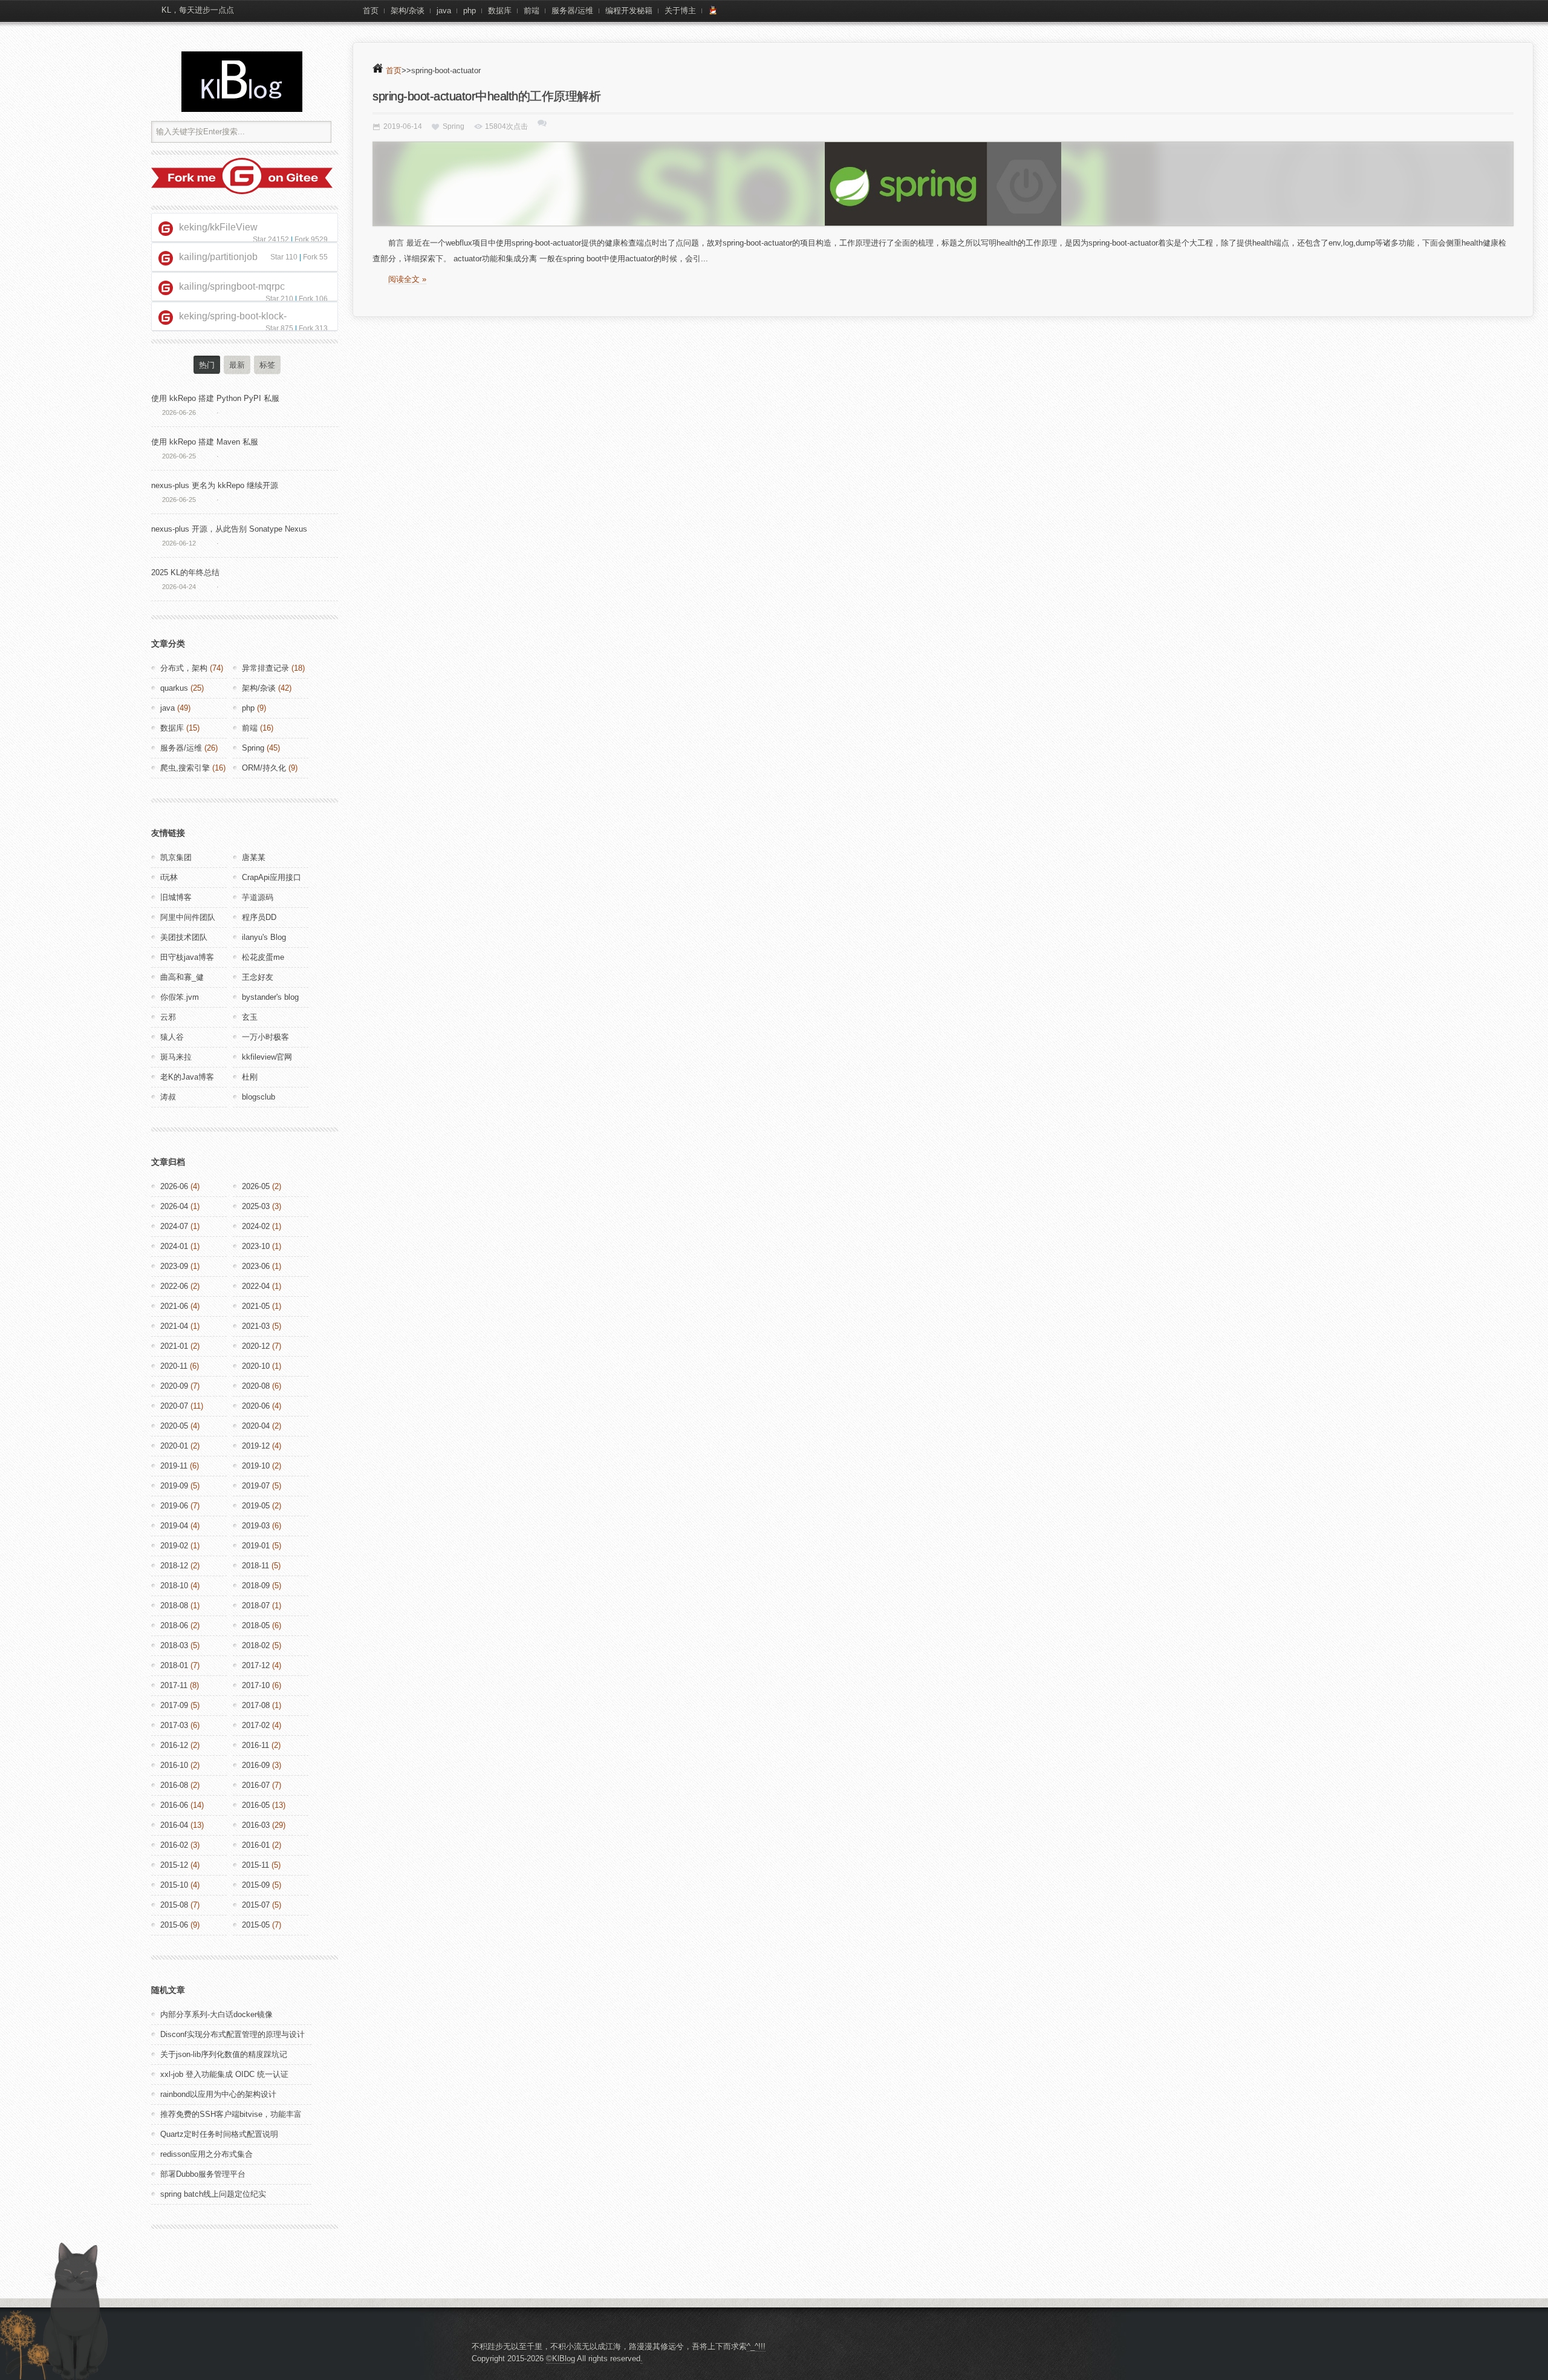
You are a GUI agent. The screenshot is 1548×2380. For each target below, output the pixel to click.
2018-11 (255, 1566)
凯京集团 (176, 857)
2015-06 (174, 1925)
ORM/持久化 (264, 768)
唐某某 (254, 857)
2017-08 (256, 1705)
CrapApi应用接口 (272, 877)
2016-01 (256, 1845)
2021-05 (256, 1306)
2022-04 (256, 1286)
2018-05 (256, 1625)
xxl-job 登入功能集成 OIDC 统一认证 (224, 2074)
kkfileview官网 (267, 1057)
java (444, 11)
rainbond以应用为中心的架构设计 (218, 2094)
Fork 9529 (311, 240)
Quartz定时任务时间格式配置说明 (219, 2134)
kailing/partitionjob (218, 257)
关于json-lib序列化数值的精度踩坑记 (224, 2054)
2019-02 (174, 1546)
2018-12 (174, 1566)
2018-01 (174, 1665)
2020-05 (174, 1426)
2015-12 (174, 1865)
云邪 (168, 1017)
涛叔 (168, 1097)
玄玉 (250, 1017)
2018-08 (174, 1606)
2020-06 (256, 1406)
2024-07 (174, 1226)
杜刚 (250, 1077)
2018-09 (256, 1586)
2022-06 (174, 1286)
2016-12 (174, 1745)
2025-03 (256, 1206)
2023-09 (174, 1266)
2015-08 (174, 1905)
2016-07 (256, 1785)
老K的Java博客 (187, 1077)
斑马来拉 (176, 1057)
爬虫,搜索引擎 (185, 768)
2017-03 (174, 1725)
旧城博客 (176, 897)
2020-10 (256, 1366)
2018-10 (174, 1586)
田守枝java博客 (187, 957)
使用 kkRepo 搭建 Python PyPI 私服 (215, 398)
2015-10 (174, 1885)
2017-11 (174, 1685)
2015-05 (256, 1925)
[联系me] (713, 11)
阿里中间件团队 (188, 917)
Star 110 (284, 257)
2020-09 (174, 1386)
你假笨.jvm (180, 997)
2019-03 (256, 1526)
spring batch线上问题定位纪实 (213, 2194)
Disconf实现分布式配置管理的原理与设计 (233, 2034)
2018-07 (256, 1606)
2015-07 (256, 1905)
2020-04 (256, 1426)
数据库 (500, 11)
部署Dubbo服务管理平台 (203, 2174)
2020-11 (174, 1366)
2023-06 (256, 1266)
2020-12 (256, 1346)
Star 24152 (271, 240)
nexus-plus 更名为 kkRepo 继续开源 (215, 485)
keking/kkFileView (218, 227)
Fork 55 (315, 257)
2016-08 (174, 1785)
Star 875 (279, 328)
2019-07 (256, 1486)
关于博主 (680, 11)
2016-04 (174, 1825)
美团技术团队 (184, 937)
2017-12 (256, 1665)
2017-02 (256, 1725)
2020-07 (174, 1406)
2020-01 (174, 1446)
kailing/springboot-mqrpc (232, 286)
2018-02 (256, 1645)
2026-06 (174, 1186)
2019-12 (256, 1446)
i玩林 (169, 877)
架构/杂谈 (408, 11)
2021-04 (174, 1326)
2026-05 (256, 1186)
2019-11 (174, 1466)
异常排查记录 (265, 668)
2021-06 (174, 1306)
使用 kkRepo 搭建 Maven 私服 (205, 442)
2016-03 (256, 1825)
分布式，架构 (184, 668)
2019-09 (174, 1486)
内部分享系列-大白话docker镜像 (216, 2014)
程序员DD (259, 917)
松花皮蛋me (263, 957)
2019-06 (174, 1506)
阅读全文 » (407, 279)
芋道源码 (258, 897)
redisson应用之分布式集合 (207, 2154)
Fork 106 (313, 299)
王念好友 (258, 977)
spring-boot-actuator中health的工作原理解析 (486, 96)
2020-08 (256, 1386)
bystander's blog (270, 997)
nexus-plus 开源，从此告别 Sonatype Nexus (229, 529)
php (470, 11)
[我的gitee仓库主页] (242, 191)
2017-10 (256, 1685)
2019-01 (256, 1546)
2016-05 (256, 1805)
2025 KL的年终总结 (185, 572)
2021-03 (256, 1326)
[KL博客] (242, 82)
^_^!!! (756, 2346)
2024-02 (256, 1226)
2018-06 (174, 1625)
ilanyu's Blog (264, 937)
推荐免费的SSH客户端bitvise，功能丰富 (231, 2114)
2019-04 (174, 1526)
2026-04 (174, 1206)
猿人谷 (172, 1037)
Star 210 (279, 299)
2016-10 (174, 1765)
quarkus (174, 688)
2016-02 (174, 1845)
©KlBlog (561, 2359)
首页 (371, 11)
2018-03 (174, 1645)
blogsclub (259, 1097)
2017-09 (174, 1705)
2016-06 (174, 1805)
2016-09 (256, 1765)
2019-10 (256, 1466)
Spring (454, 126)
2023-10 (256, 1246)
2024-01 (174, 1246)
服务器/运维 (572, 11)
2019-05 (256, 1506)
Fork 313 (313, 328)
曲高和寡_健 (182, 977)
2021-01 (174, 1346)
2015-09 (256, 1885)
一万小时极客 (265, 1037)
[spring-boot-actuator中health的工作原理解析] (943, 184)
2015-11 (255, 1865)
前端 (532, 11)
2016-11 (255, 1745)
